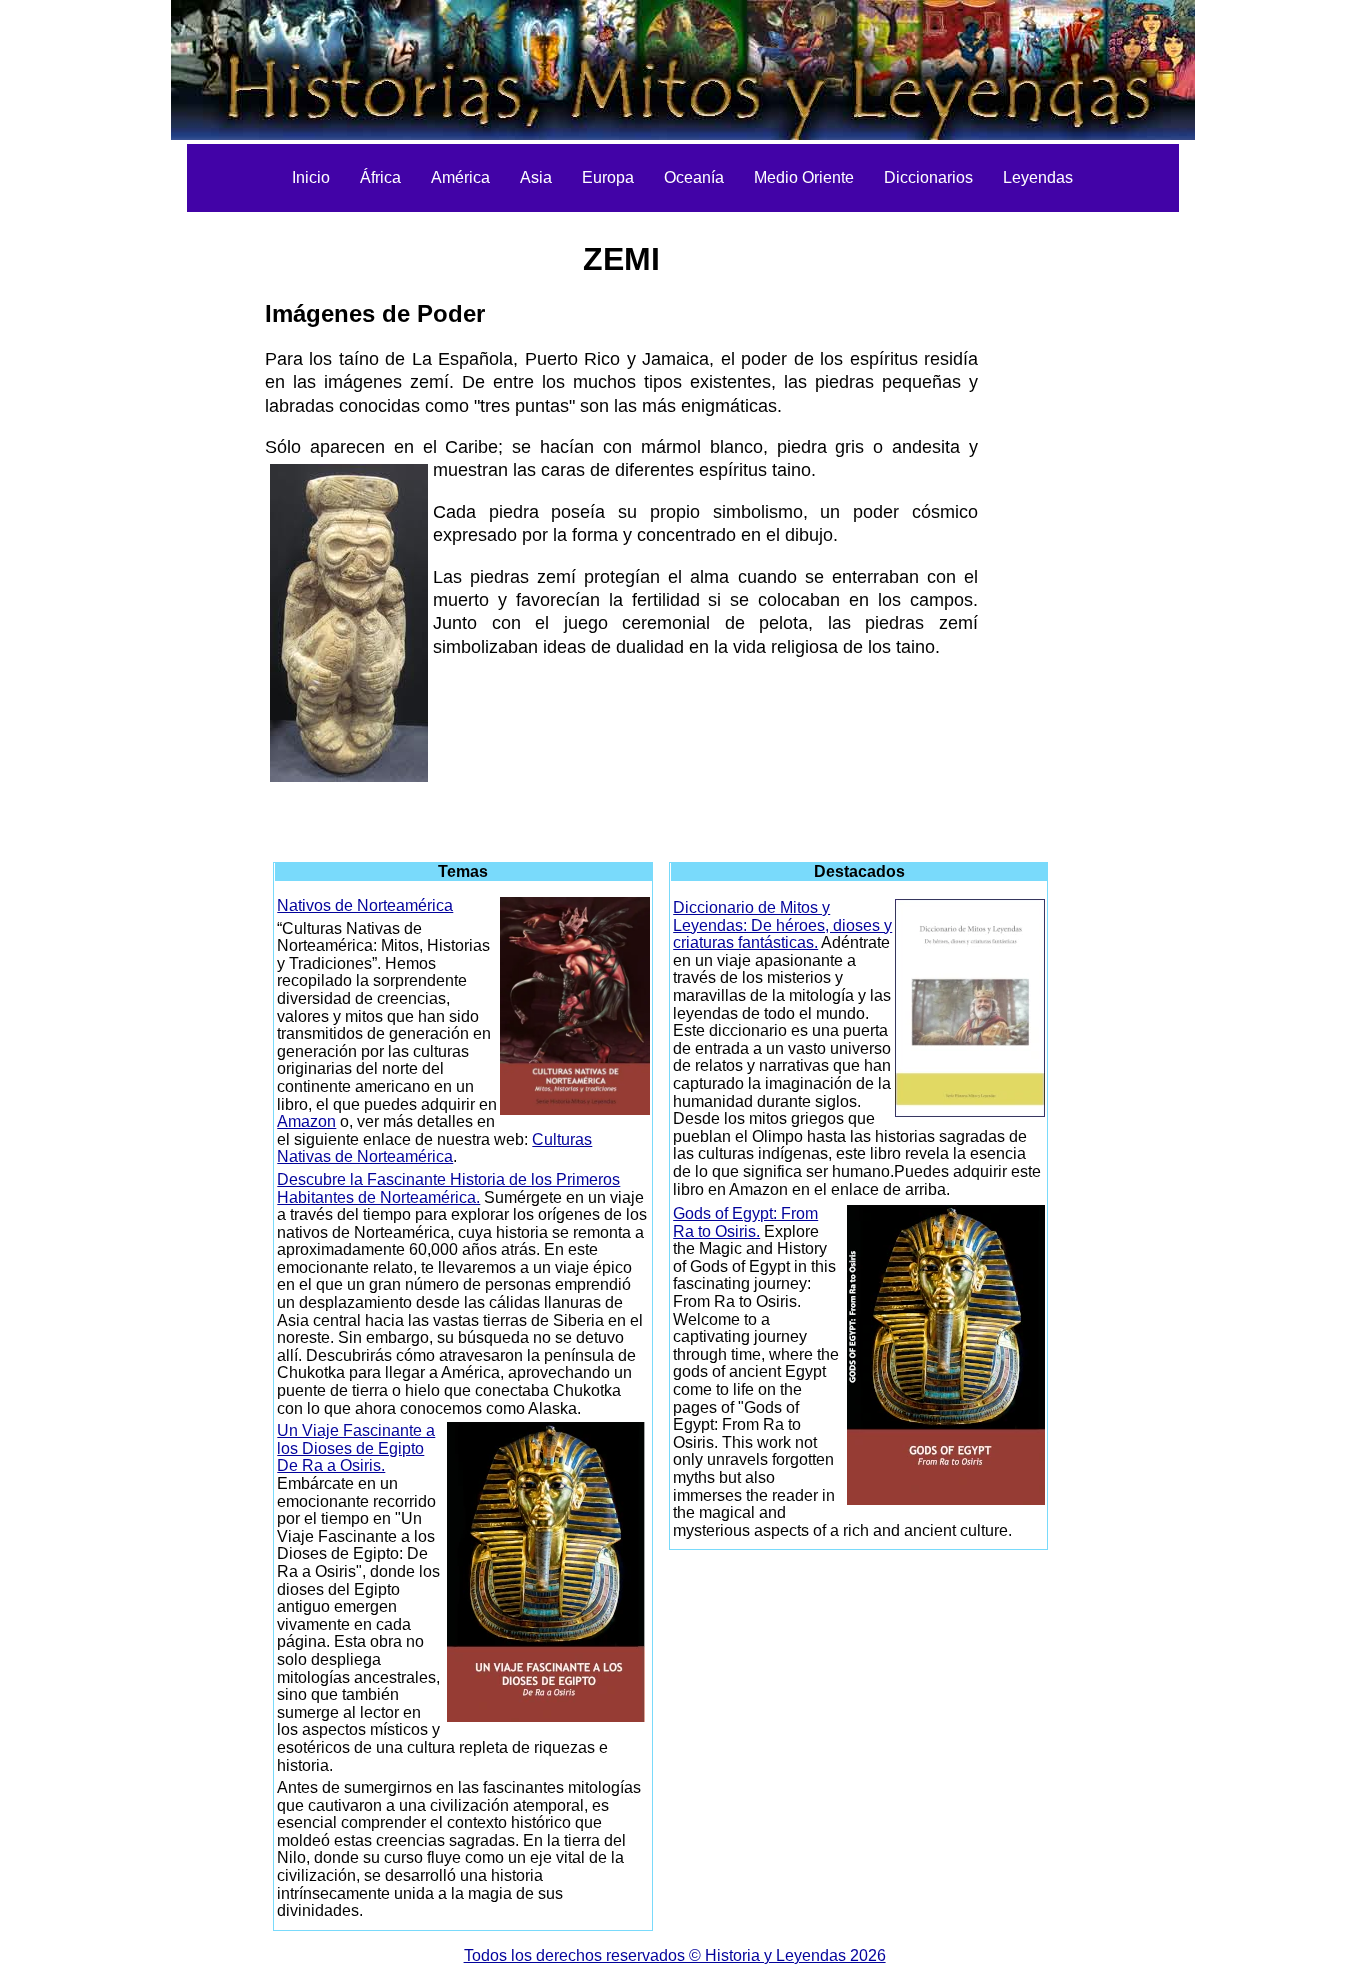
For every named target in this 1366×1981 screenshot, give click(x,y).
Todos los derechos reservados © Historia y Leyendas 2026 (675, 1955)
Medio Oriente (804, 177)
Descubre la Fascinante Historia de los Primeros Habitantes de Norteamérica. (448, 1188)
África (380, 177)
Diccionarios (928, 177)
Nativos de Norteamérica (365, 905)
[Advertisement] (161, 520)
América (460, 177)
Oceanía (694, 177)
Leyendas (1038, 177)
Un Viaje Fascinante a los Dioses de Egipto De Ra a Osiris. (356, 1448)
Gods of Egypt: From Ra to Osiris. (745, 1222)
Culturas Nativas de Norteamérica (434, 1148)
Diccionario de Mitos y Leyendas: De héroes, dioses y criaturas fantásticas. (782, 925)
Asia (536, 177)
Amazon (306, 1121)
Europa (608, 177)
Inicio (311, 177)
